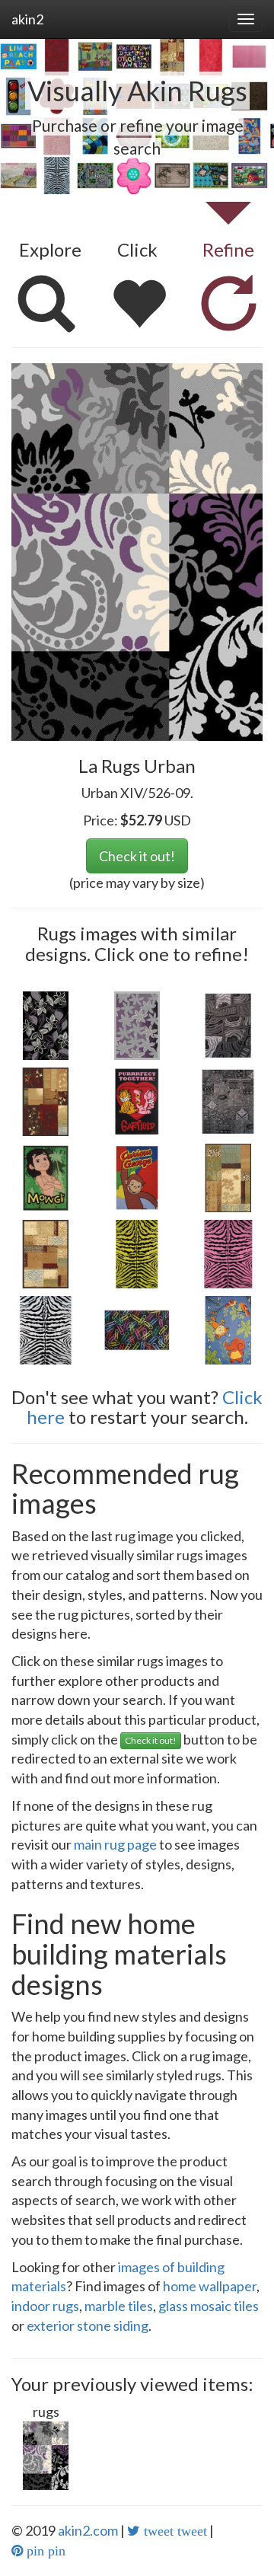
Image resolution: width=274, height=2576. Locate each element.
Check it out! (137, 856)
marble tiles (119, 2306)
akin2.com (88, 2530)
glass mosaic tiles (209, 2306)
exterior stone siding (88, 2325)
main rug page (115, 1844)
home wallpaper (210, 2286)
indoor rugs (45, 2306)
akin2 (27, 19)
